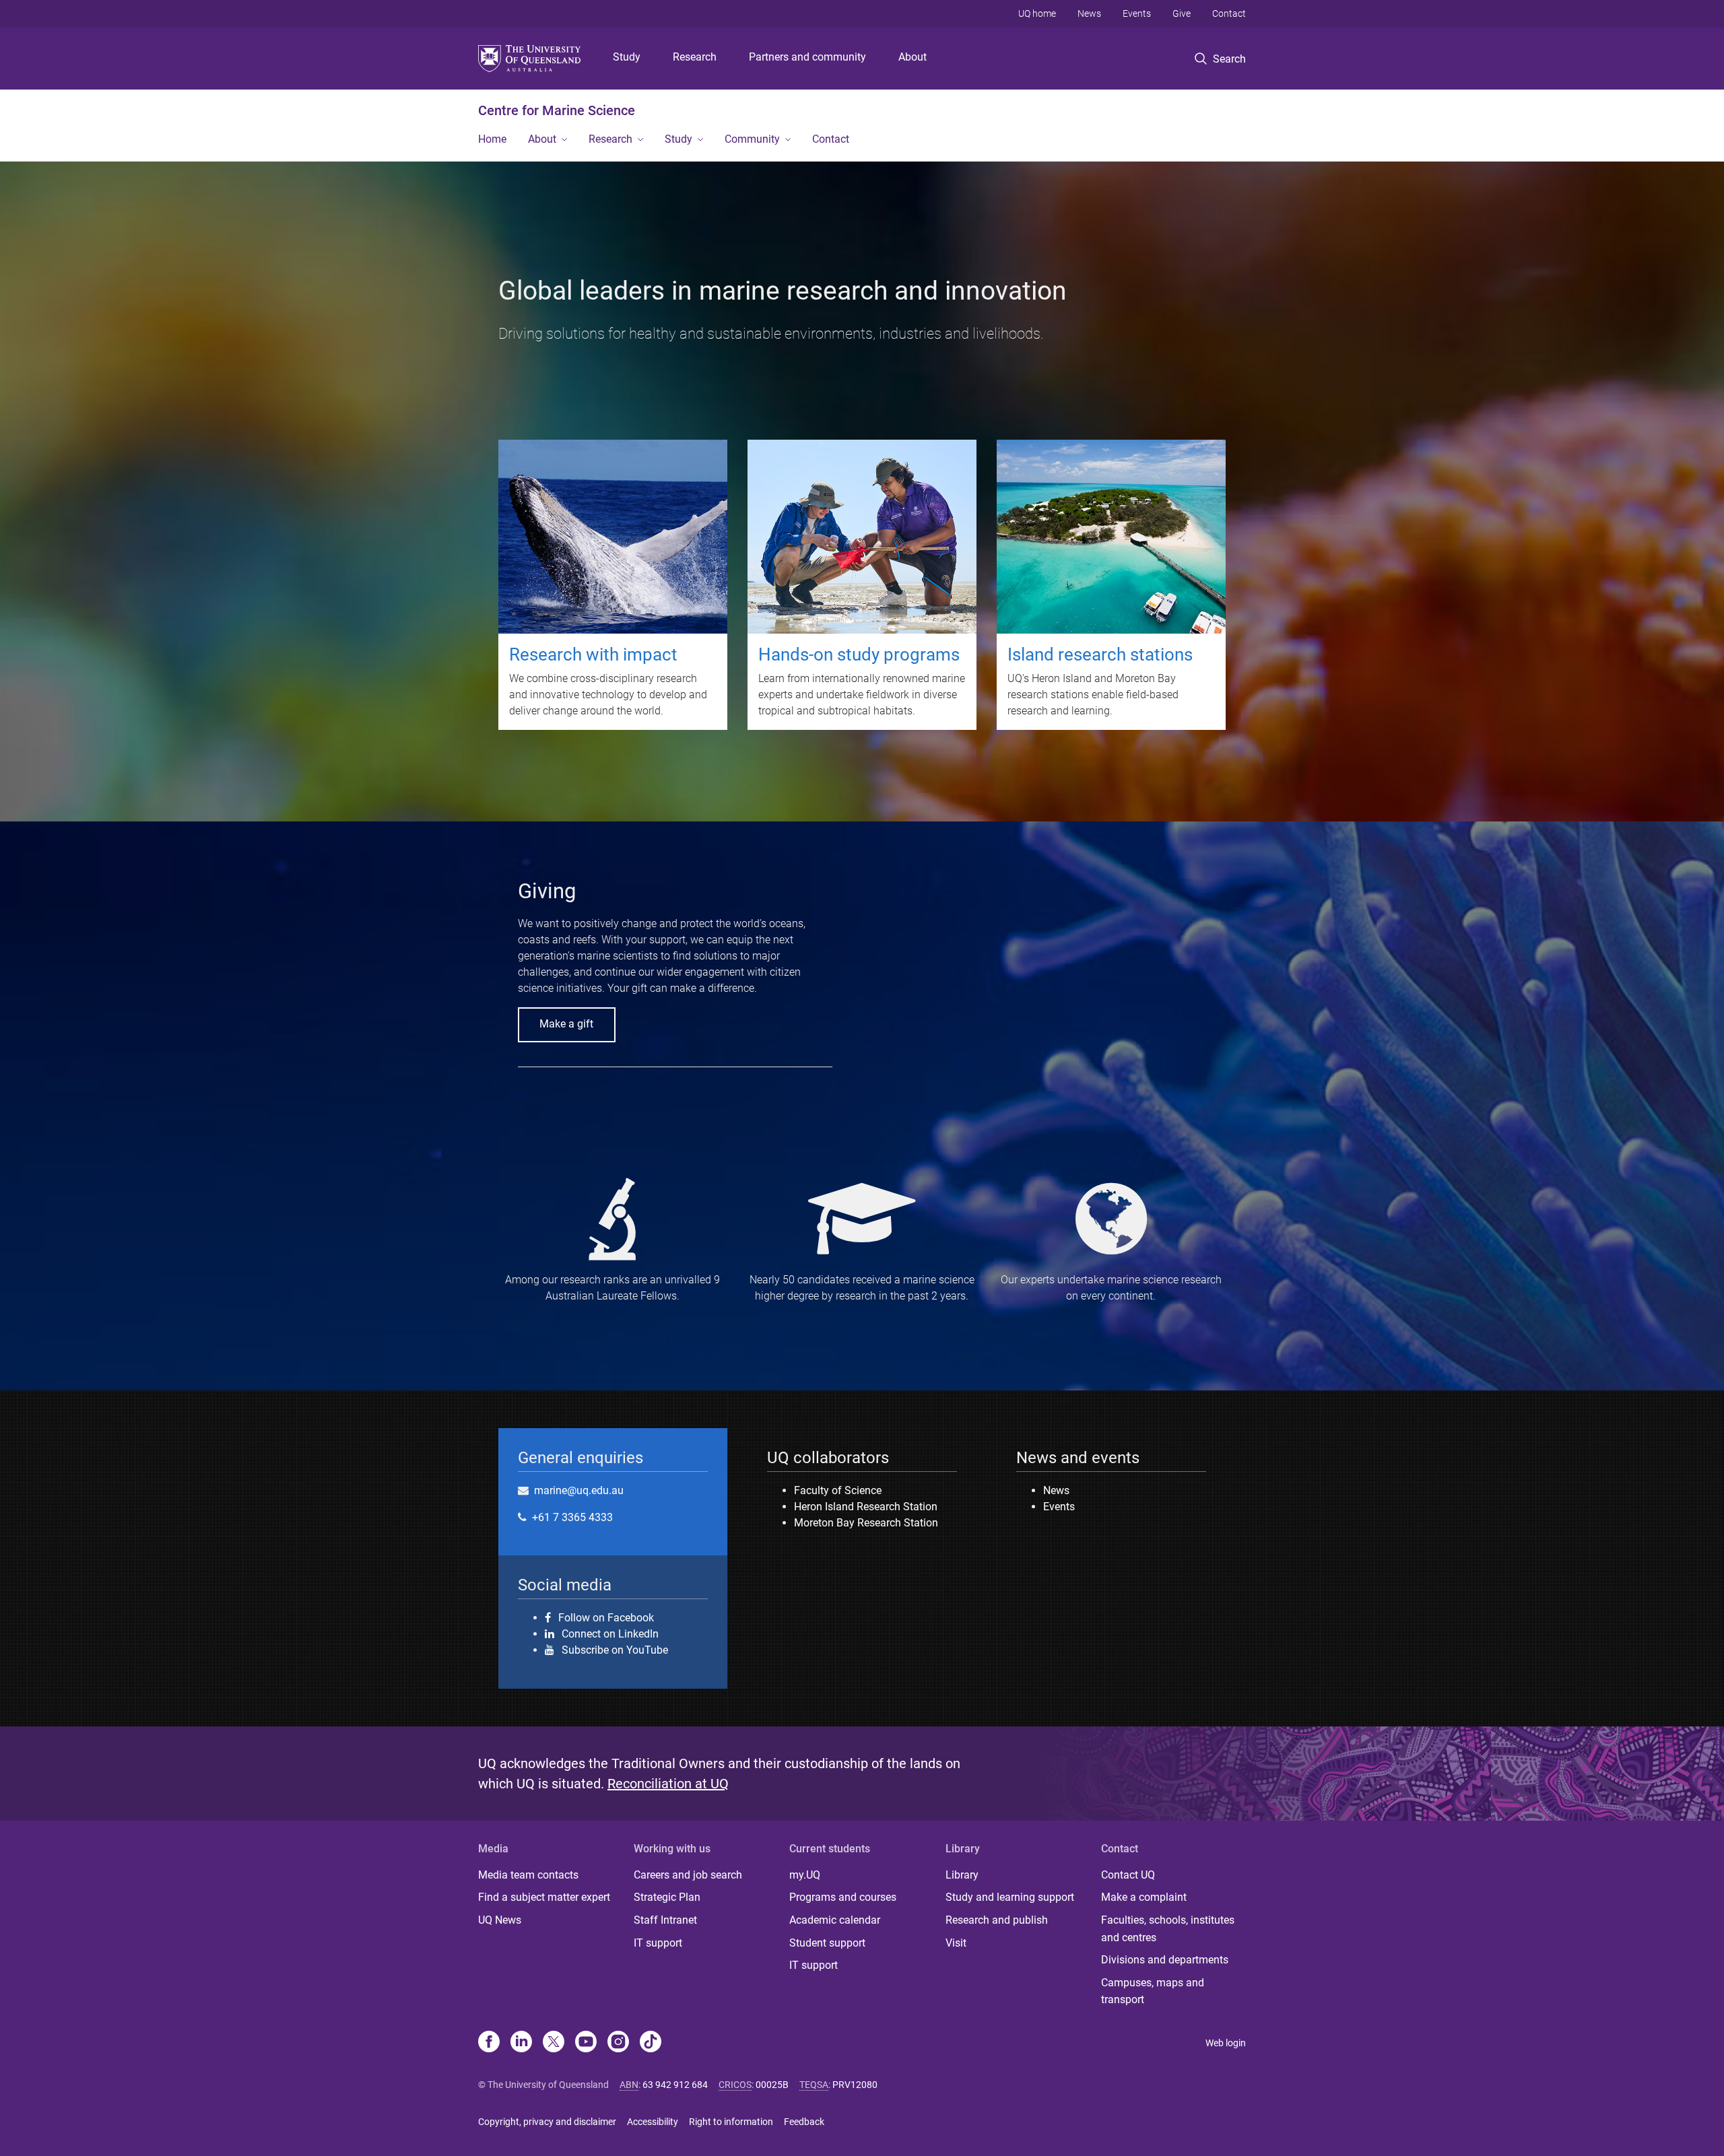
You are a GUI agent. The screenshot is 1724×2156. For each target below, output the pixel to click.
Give (1182, 13)
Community (752, 139)
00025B (772, 2085)
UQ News (500, 1920)
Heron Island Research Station (866, 1507)
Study (627, 57)
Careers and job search (688, 1875)
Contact (1229, 13)
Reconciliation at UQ (668, 1784)
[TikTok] (651, 2043)
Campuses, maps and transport (1153, 1991)
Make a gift (566, 1024)
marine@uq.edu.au (579, 1490)
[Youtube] (586, 2043)
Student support (827, 1943)
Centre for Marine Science (557, 110)
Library (962, 1875)
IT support (658, 1943)
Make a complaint (1144, 1897)
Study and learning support (1010, 1897)
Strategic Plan (667, 1897)
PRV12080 (855, 2085)
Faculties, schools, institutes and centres (1168, 1929)
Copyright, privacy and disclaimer (547, 2122)
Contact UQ (1128, 1875)
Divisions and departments (1165, 1960)
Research (695, 57)
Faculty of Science (838, 1490)
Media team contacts (528, 1875)
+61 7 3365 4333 (572, 1517)
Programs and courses (843, 1897)
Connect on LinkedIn (610, 1633)
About (913, 57)
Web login (1226, 2043)
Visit (956, 1943)
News (1089, 13)
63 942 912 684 (675, 2085)
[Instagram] (618, 2043)
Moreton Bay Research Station (866, 1523)
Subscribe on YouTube (615, 1650)
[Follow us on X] (554, 2043)
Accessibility (653, 2122)
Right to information (731, 2122)
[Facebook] (489, 2043)
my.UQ (805, 1875)
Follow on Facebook (606, 1617)
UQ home (1037, 13)
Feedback (804, 2122)
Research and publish (997, 1920)
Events (1137, 13)
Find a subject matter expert (544, 1897)
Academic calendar (835, 1920)
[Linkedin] (521, 2043)
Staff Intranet (665, 1920)
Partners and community (807, 57)
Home (492, 139)
